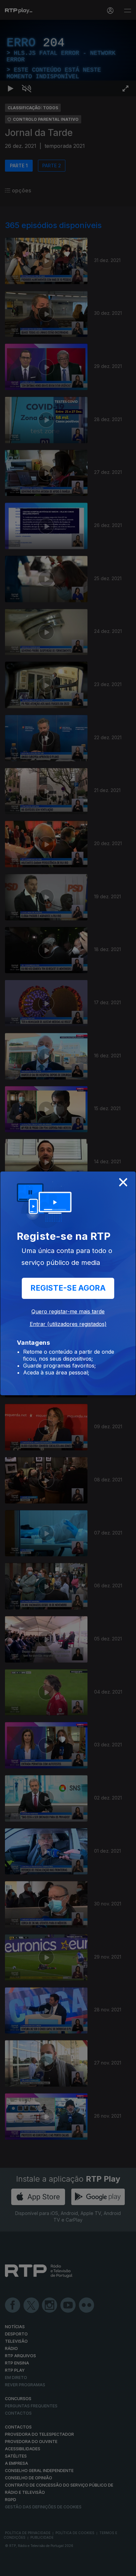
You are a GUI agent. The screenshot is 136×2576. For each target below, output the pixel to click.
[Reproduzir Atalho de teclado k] (11, 2568)
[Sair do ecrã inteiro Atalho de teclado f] (125, 2568)
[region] (68, 1288)
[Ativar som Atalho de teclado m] (26, 2568)
